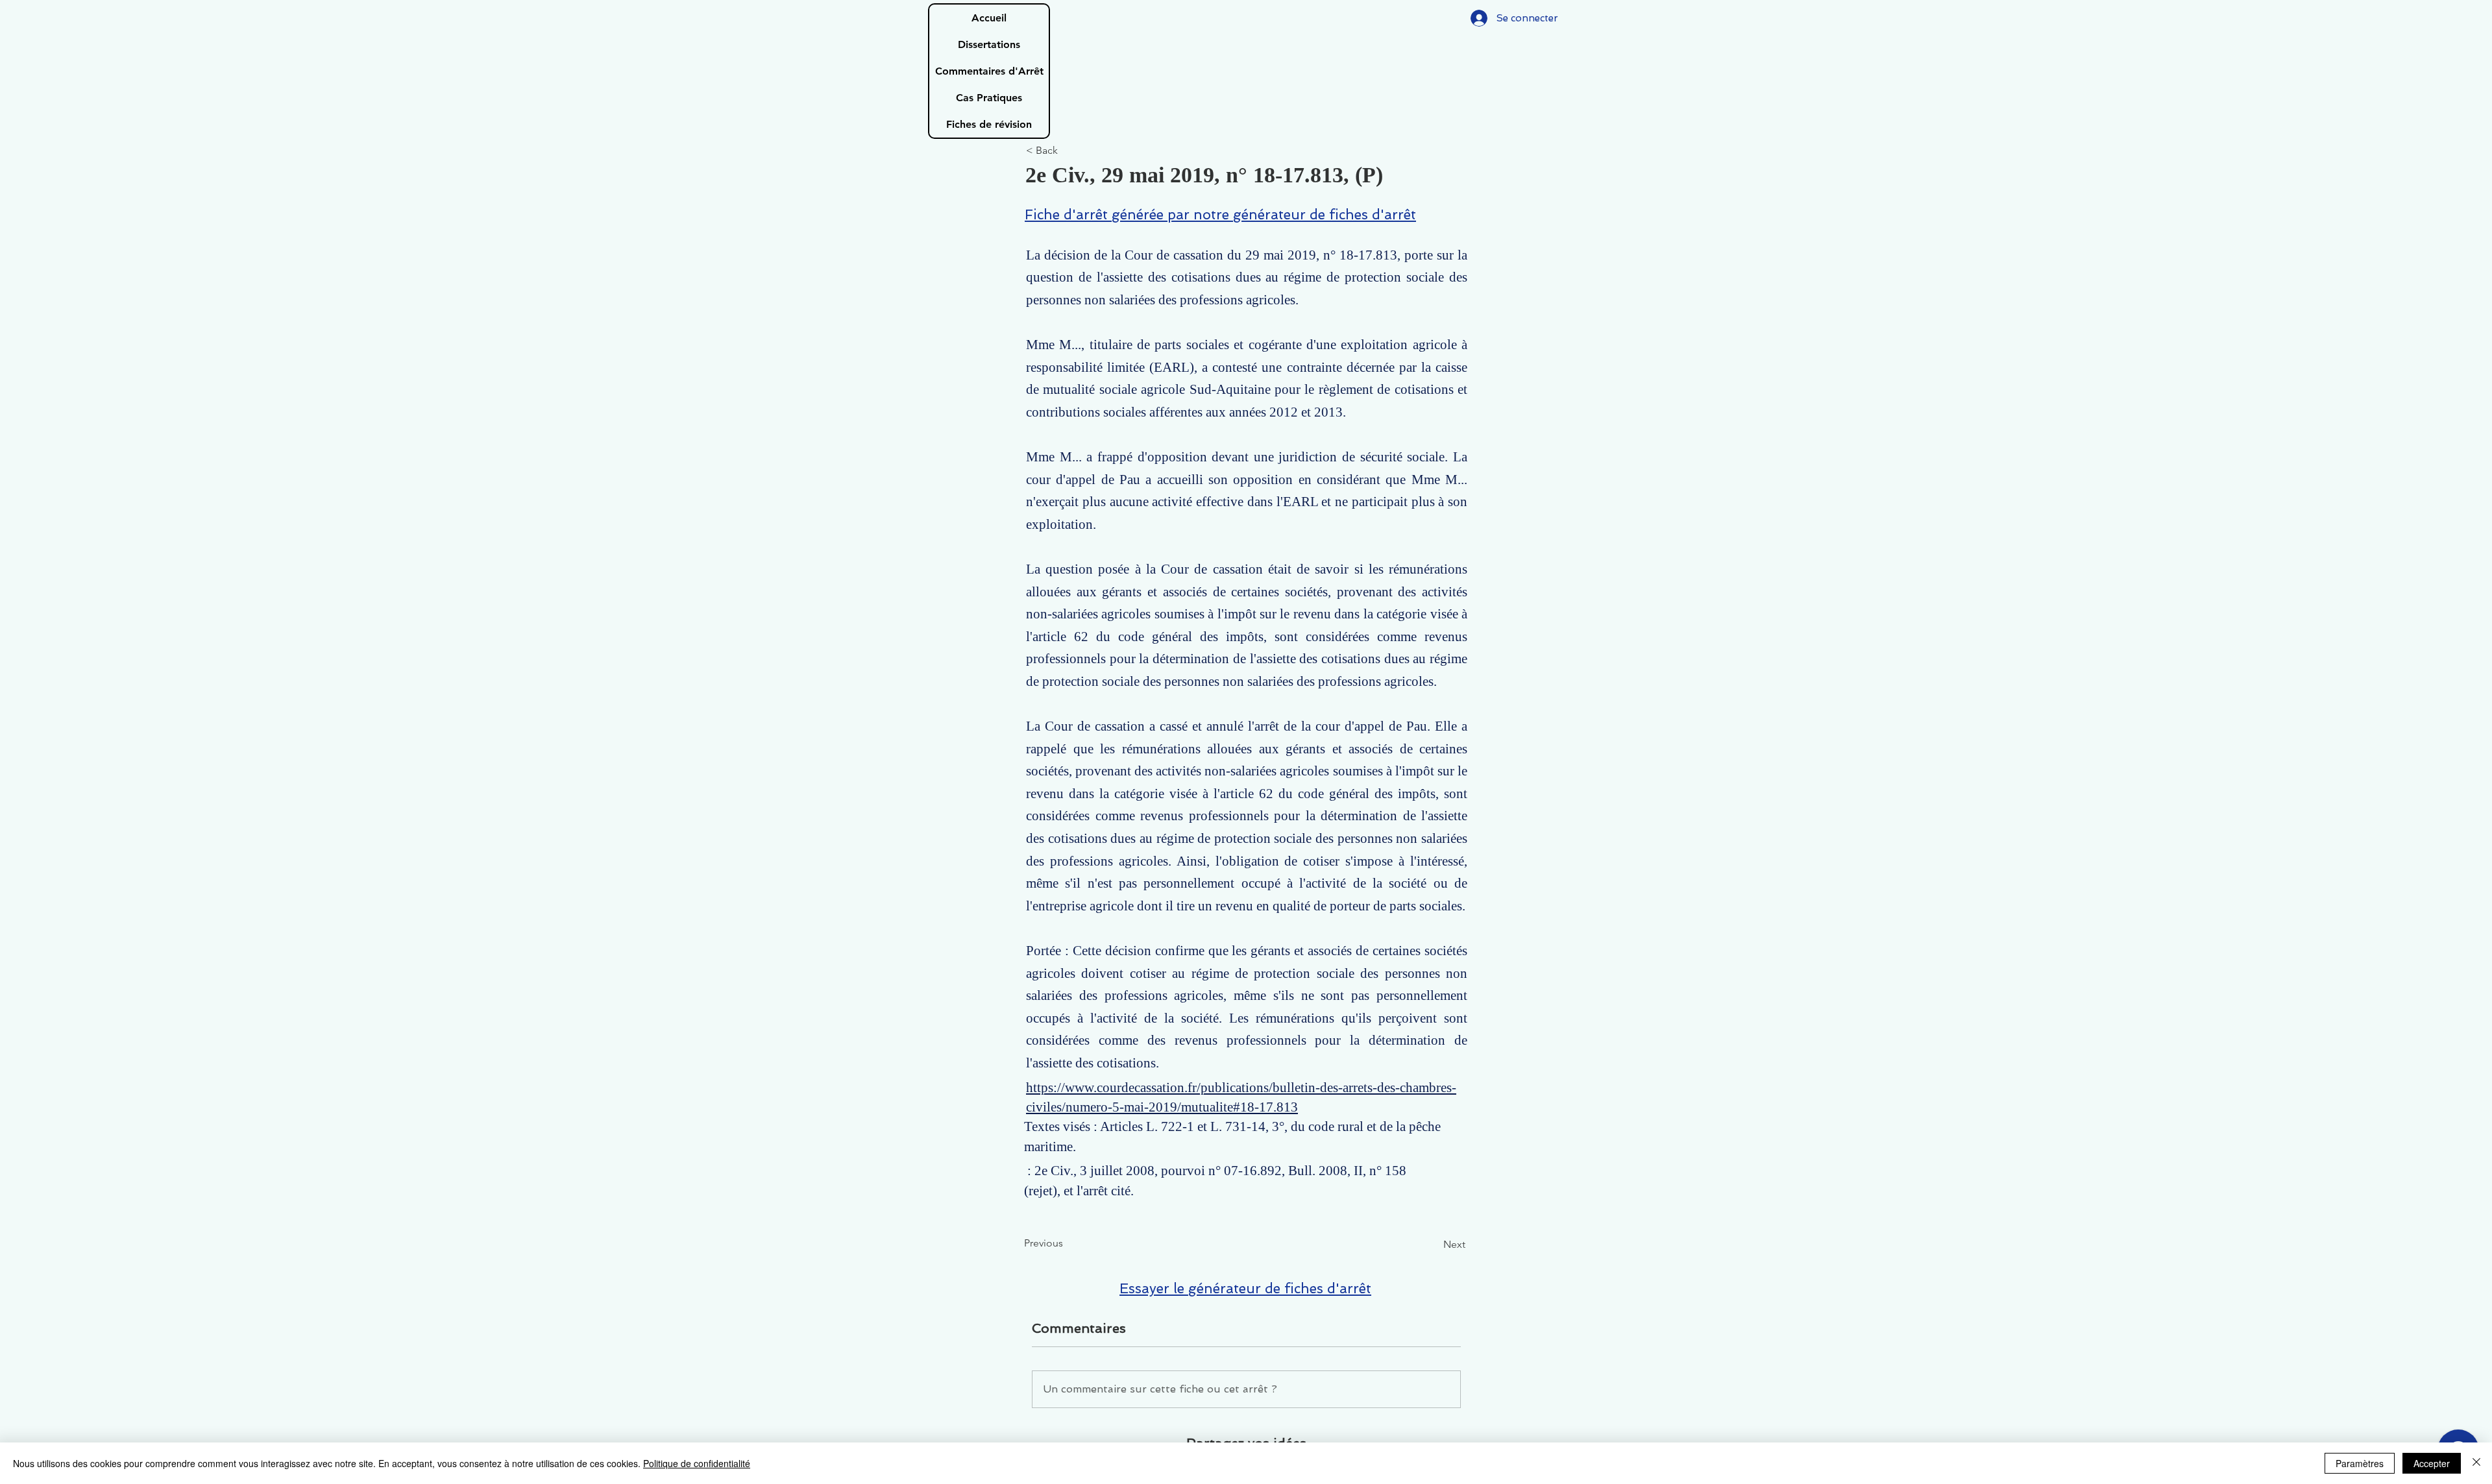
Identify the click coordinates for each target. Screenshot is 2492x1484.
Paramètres (2360, 1463)
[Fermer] (2476, 1463)
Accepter (2432, 1463)
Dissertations (989, 44)
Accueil (989, 18)
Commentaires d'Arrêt (989, 71)
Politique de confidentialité (697, 1463)
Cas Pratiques (989, 98)
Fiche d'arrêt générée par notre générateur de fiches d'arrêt (1220, 214)
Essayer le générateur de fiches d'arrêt (1245, 1288)
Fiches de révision (989, 124)
